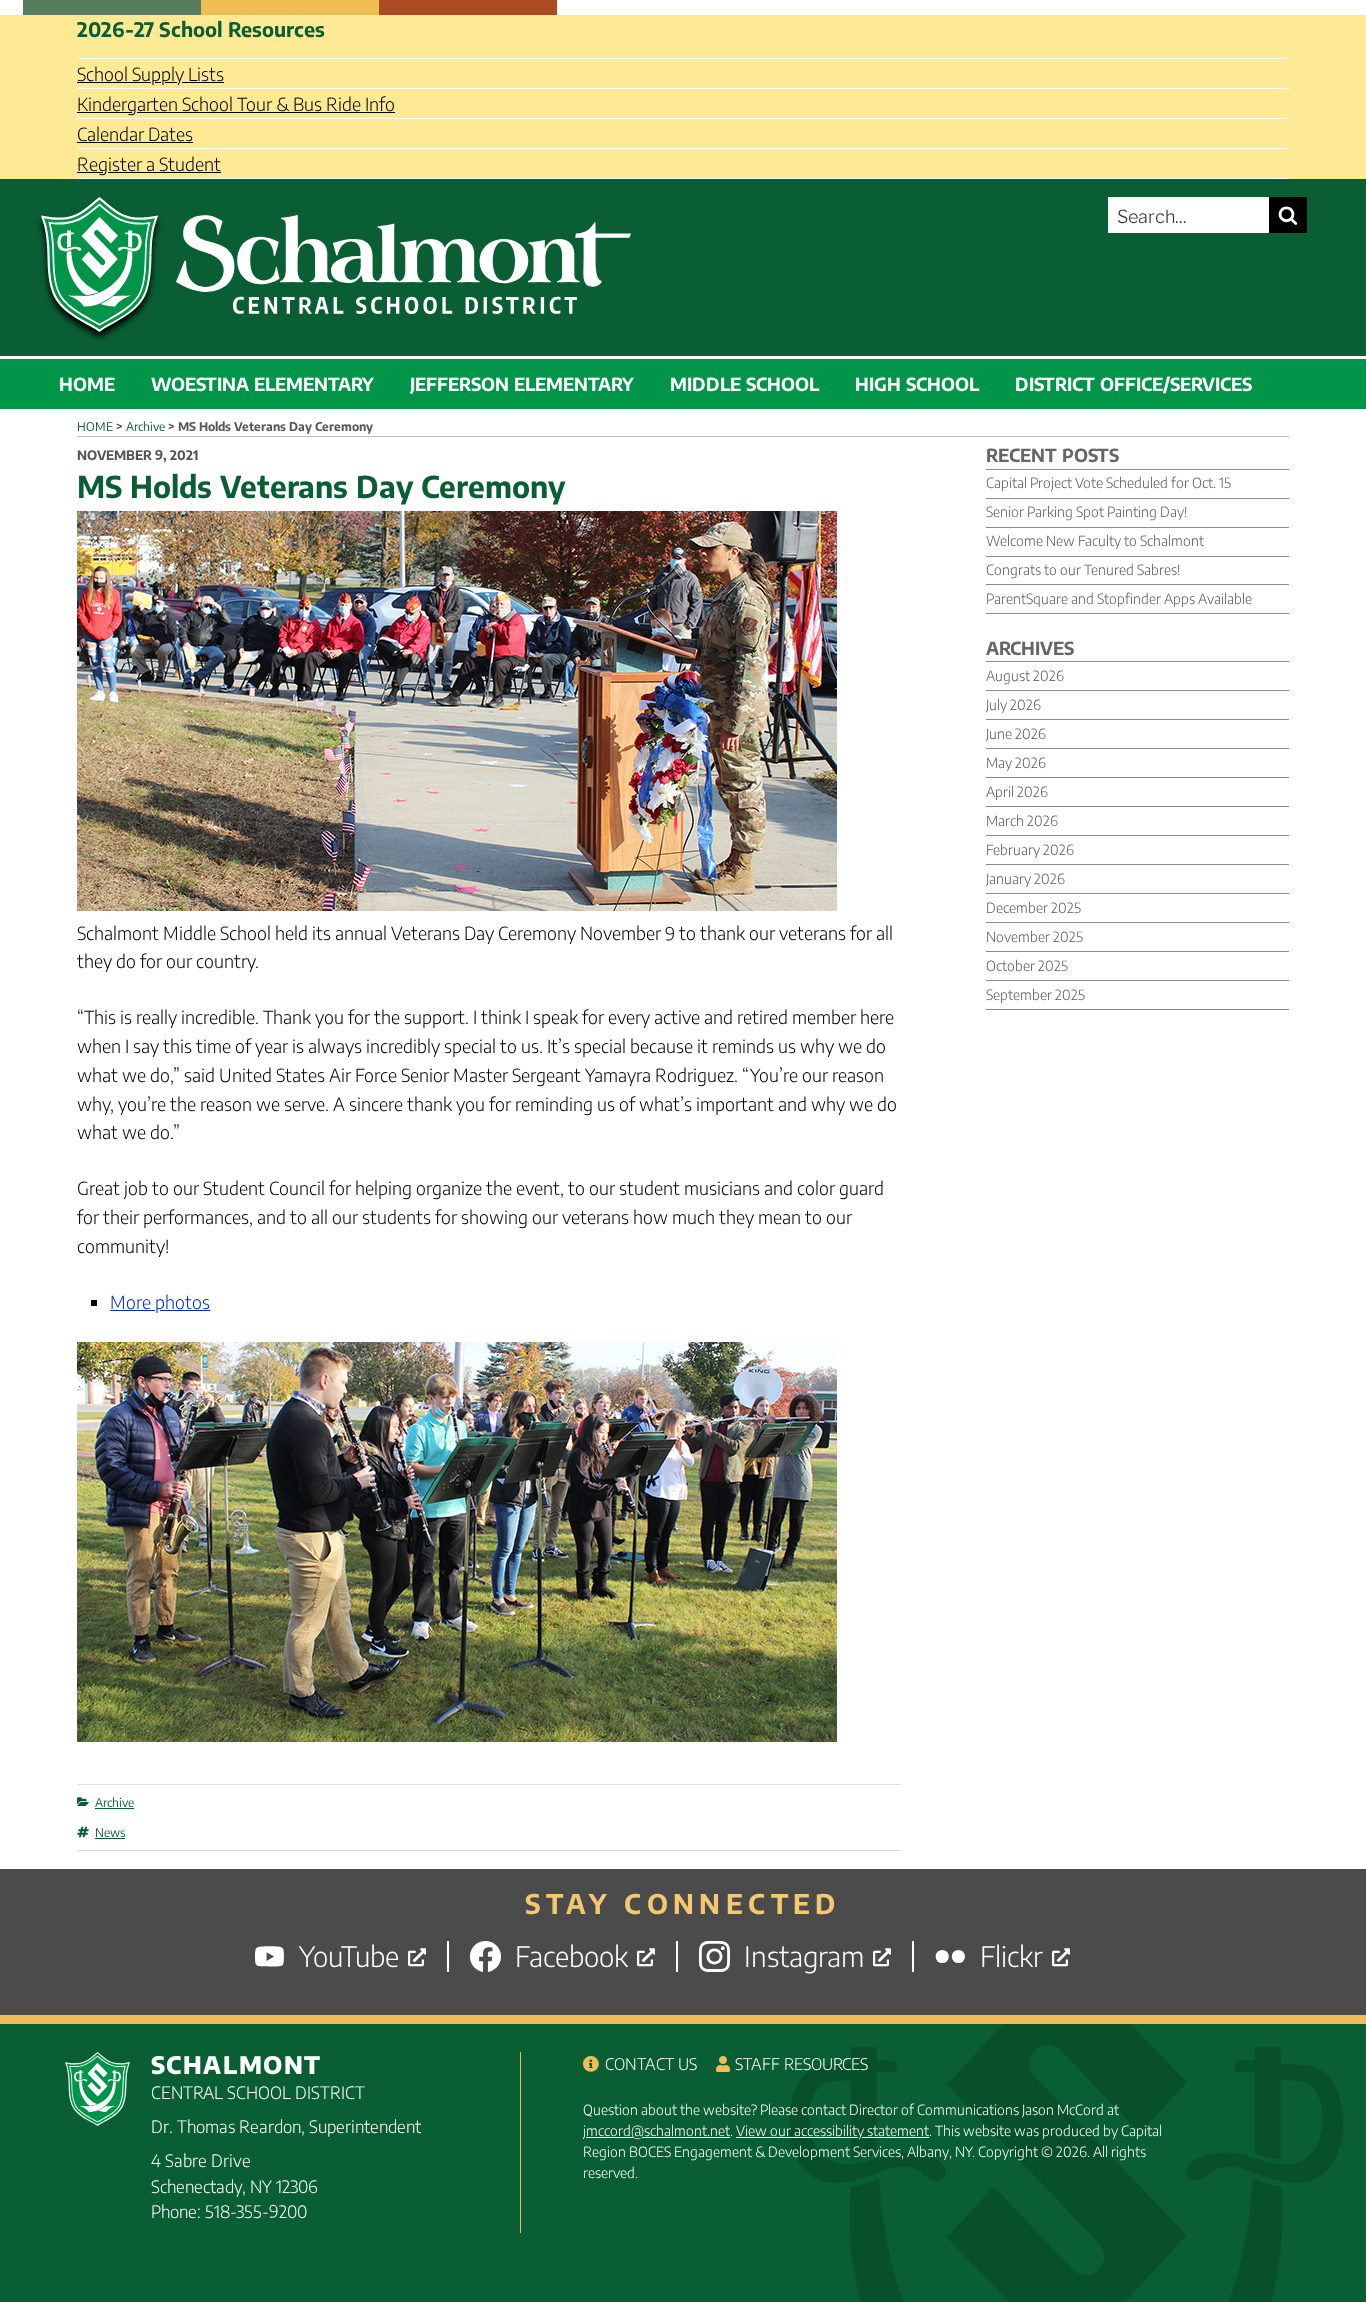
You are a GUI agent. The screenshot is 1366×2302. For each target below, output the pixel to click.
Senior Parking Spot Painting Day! (1086, 511)
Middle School (744, 383)
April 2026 (1017, 791)
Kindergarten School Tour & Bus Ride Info (236, 103)
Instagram (804, 1956)
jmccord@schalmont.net (656, 2130)
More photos (160, 1301)
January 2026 (1025, 878)
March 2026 (1022, 820)
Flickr (1011, 1956)
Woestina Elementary (262, 383)
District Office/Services (1133, 383)
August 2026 (1025, 675)
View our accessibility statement (832, 2130)
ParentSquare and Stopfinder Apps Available (1119, 598)
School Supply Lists (150, 73)
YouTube (349, 1956)
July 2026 (1013, 704)
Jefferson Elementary (522, 383)
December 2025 (1033, 907)
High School (917, 383)
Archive (114, 1802)
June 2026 (1016, 733)
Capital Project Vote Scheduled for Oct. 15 (1108, 482)
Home (87, 383)
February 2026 (1030, 849)
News (110, 1832)
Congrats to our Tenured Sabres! (1083, 569)
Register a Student (149, 163)
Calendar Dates (135, 133)
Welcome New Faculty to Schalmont (1095, 540)
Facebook (571, 1956)
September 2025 (1035, 994)
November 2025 (1034, 936)
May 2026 (1016, 762)
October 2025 (1027, 965)
